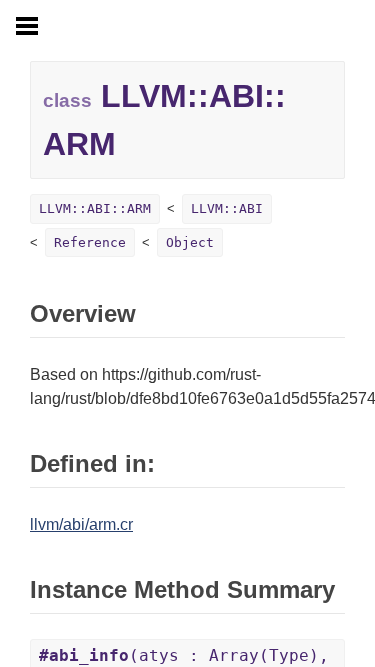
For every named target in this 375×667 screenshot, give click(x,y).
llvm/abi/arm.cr (81, 524)
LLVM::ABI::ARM (95, 208)
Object (190, 242)
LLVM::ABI (227, 208)
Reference (90, 242)
